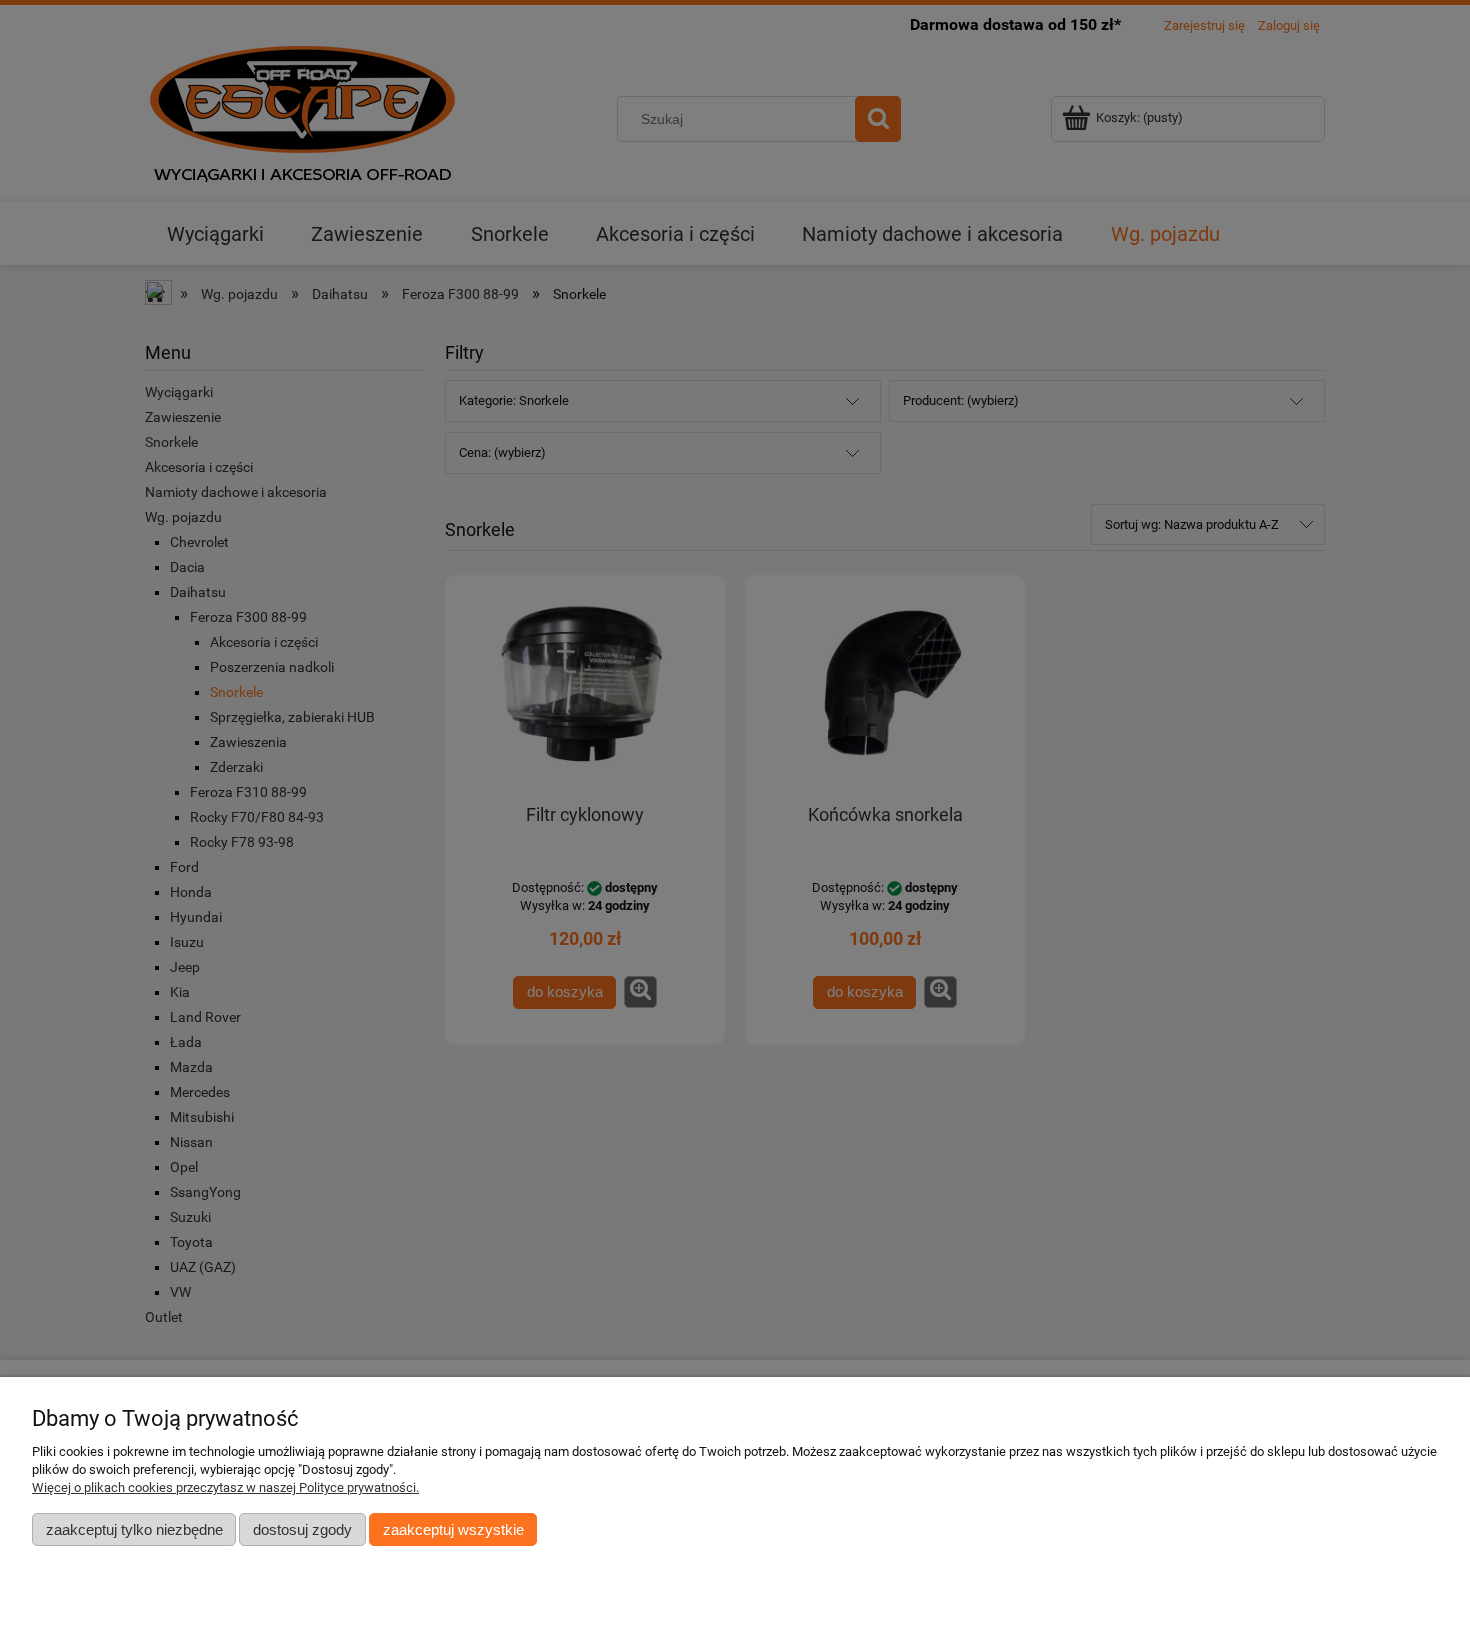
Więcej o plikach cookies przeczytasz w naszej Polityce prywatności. (225, 1487)
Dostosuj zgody (302, 1529)
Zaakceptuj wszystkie (453, 1529)
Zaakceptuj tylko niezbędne (134, 1529)
